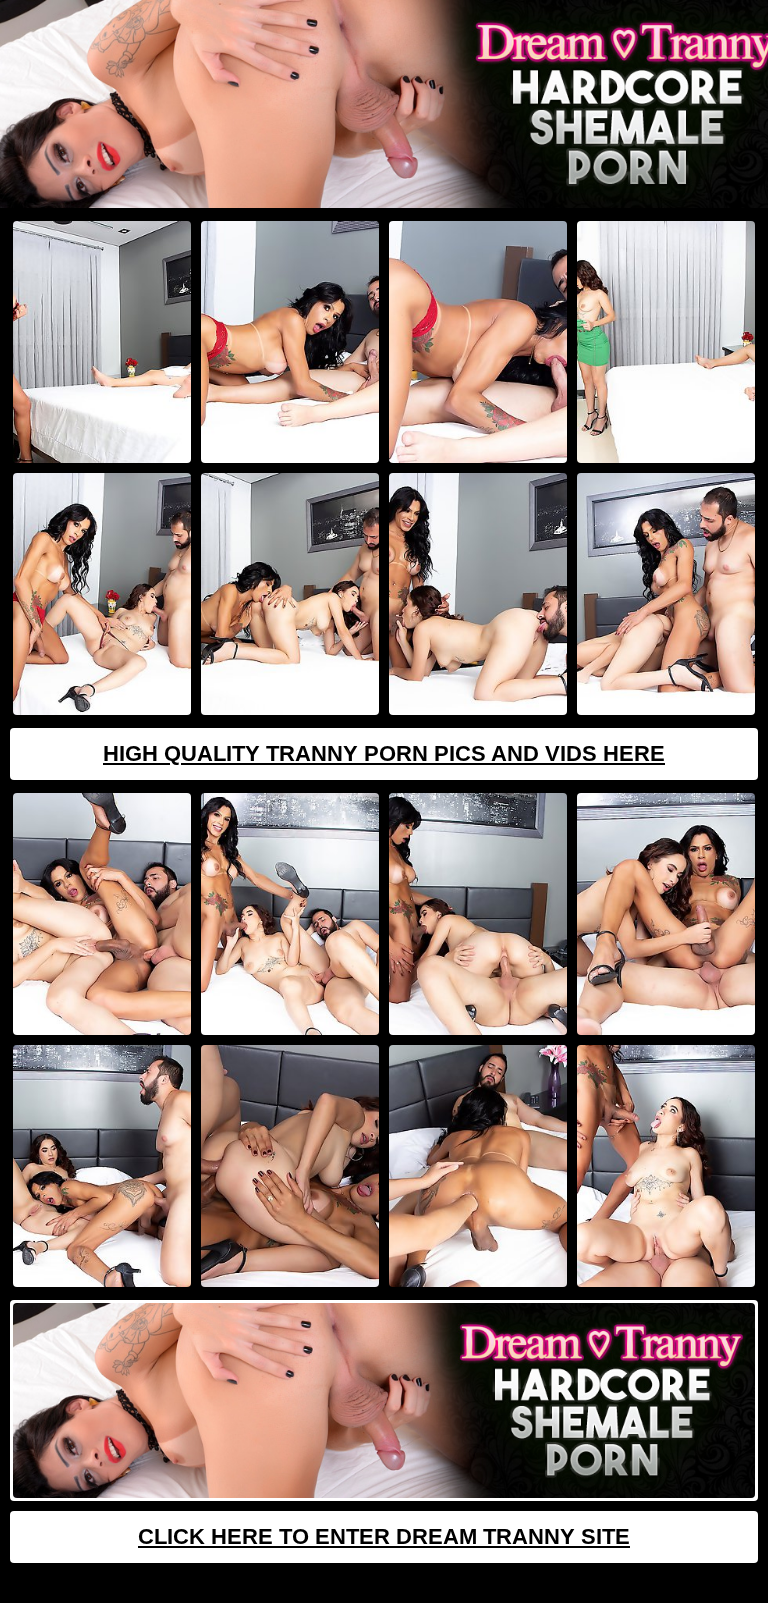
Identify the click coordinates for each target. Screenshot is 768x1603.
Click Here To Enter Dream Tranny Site (384, 1536)
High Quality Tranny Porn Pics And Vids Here (384, 753)
